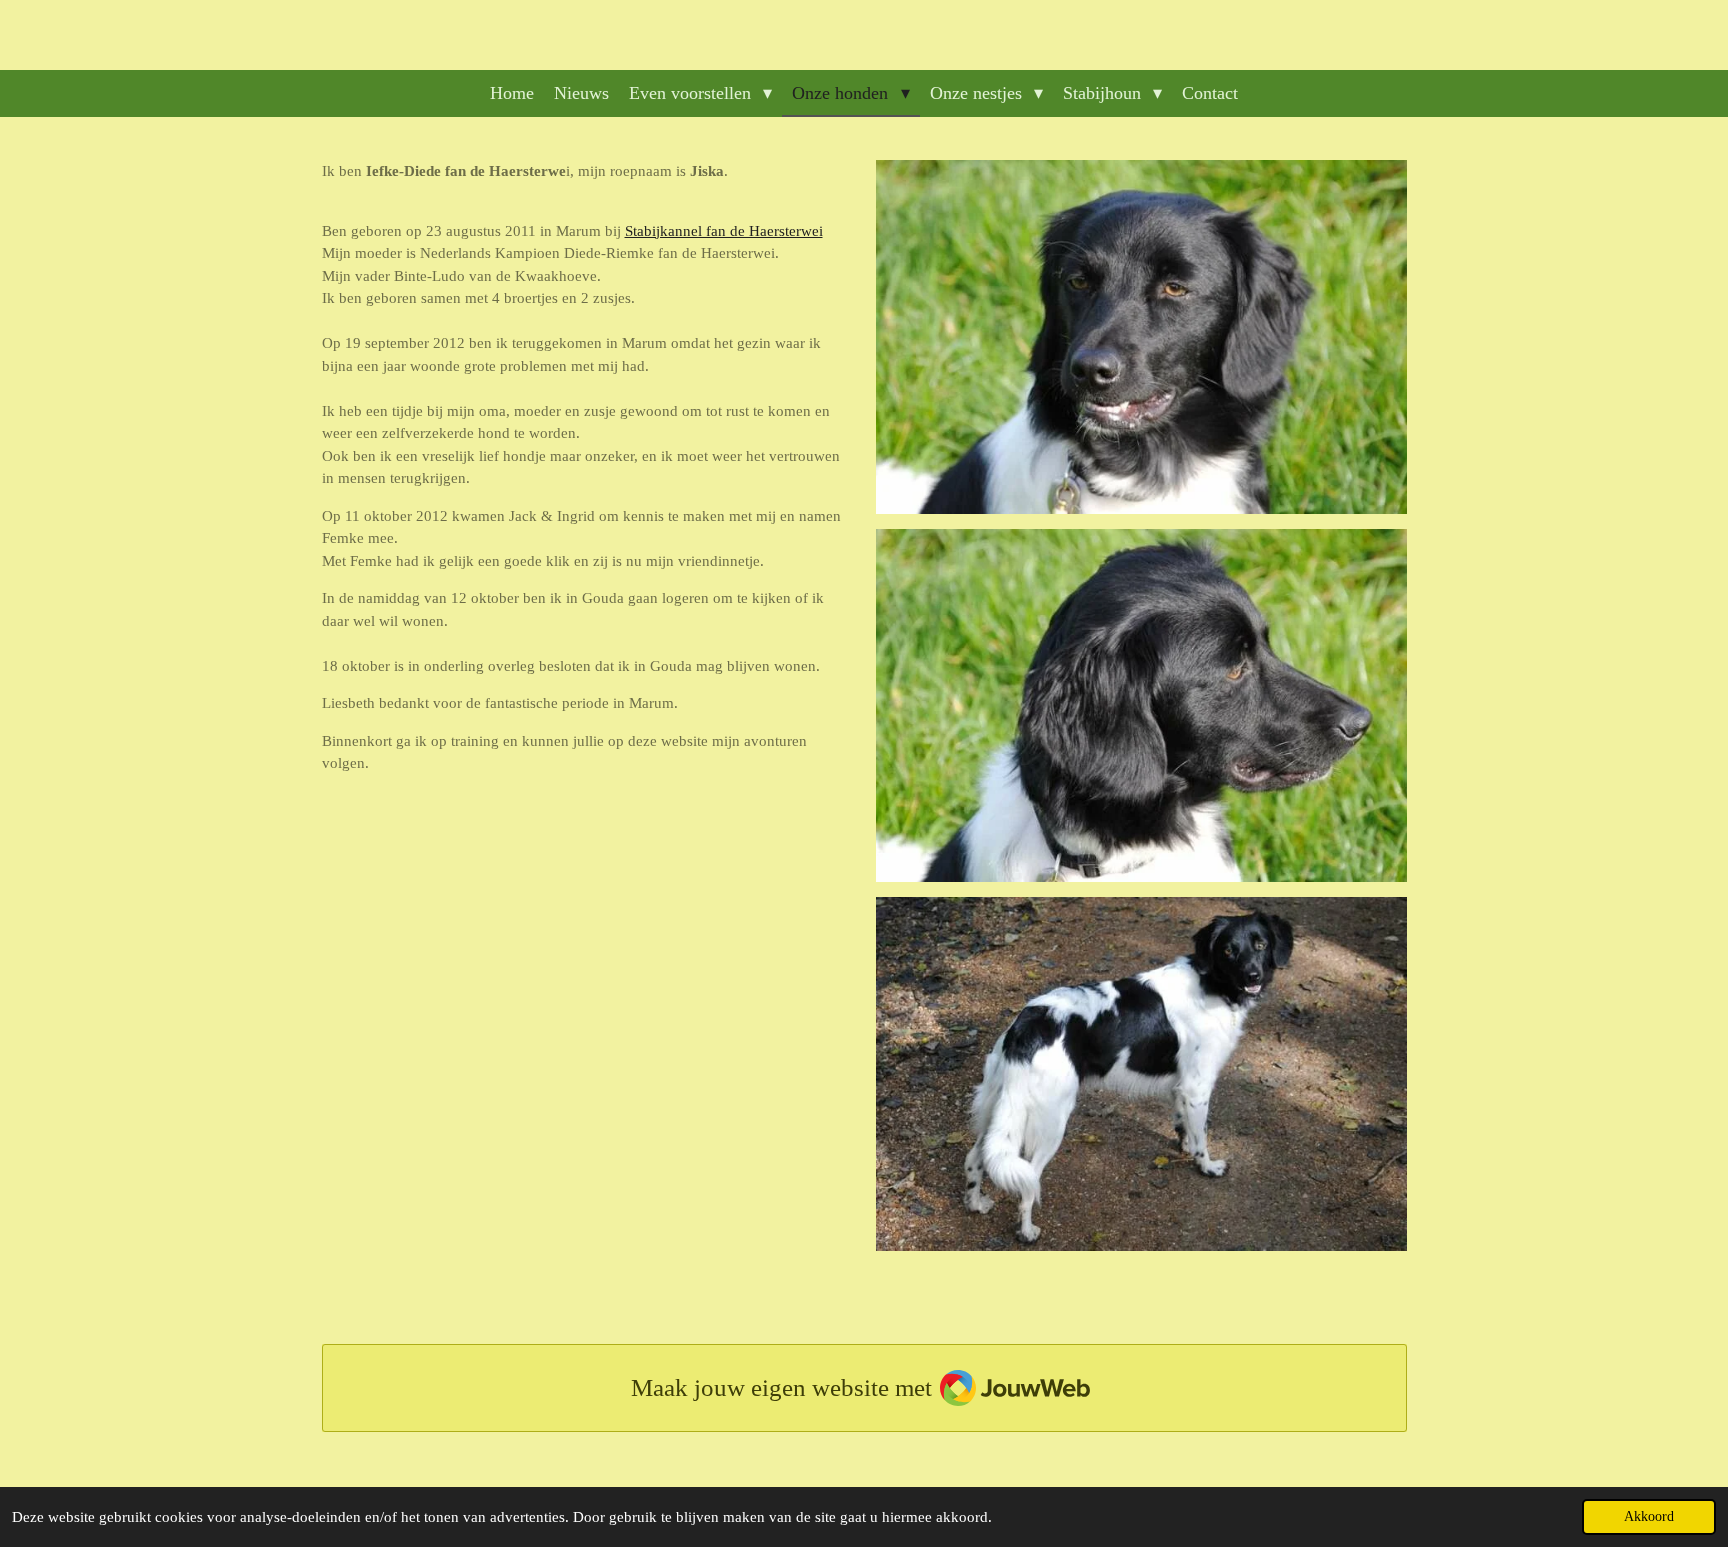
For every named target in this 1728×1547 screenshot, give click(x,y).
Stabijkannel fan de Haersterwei (724, 231)
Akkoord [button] (1649, 1516)
